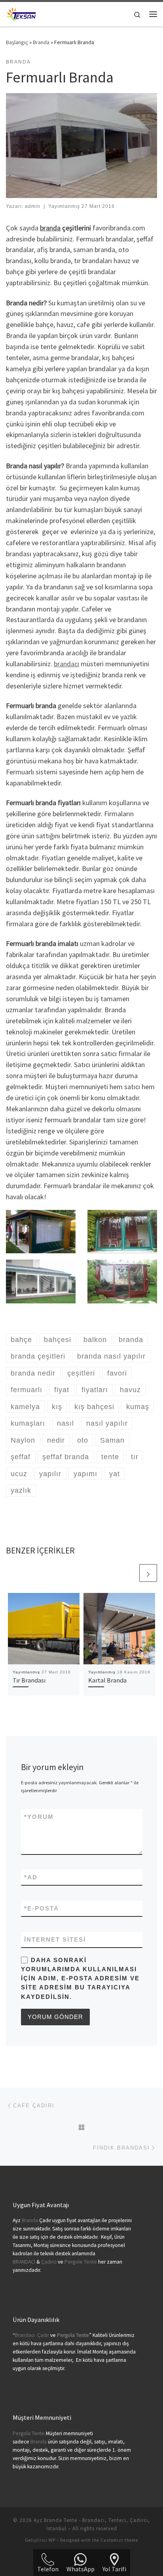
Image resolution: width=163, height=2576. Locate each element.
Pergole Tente (81, 2262)
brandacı (66, 664)
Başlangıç (17, 42)
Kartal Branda (107, 1680)
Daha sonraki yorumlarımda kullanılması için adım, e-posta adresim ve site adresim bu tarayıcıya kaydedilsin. (80, 1978)
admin (33, 206)
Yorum (39, 1817)
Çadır (43, 2335)
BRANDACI (24, 2262)
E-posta (42, 1908)
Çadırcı (49, 2262)
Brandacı (25, 2335)
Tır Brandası (29, 1680)
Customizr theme (119, 2540)
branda (50, 228)
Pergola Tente (29, 2433)
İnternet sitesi (55, 1939)
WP (52, 2540)
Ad (31, 1877)
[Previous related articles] (129, 1573)
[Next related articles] (148, 1573)
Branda (41, 42)
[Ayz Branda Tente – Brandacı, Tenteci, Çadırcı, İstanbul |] (21, 13)
